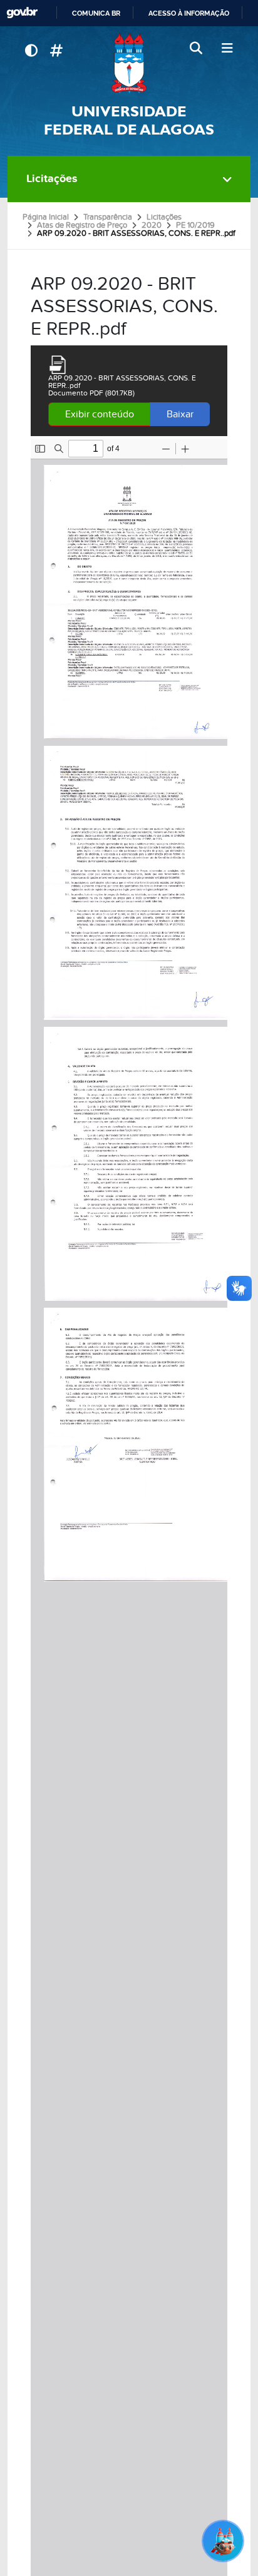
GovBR (22, 13)
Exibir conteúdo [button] (100, 414)
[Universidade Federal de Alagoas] (129, 63)
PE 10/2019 (195, 225)
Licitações (52, 179)
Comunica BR (96, 13)
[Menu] (227, 49)
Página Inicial (46, 217)
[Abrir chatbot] (223, 2541)
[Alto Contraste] (31, 51)
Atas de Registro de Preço (82, 225)
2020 (152, 225)
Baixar (180, 414)
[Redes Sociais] (56, 51)
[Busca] (197, 49)
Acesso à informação (189, 13)
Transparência (108, 217)
